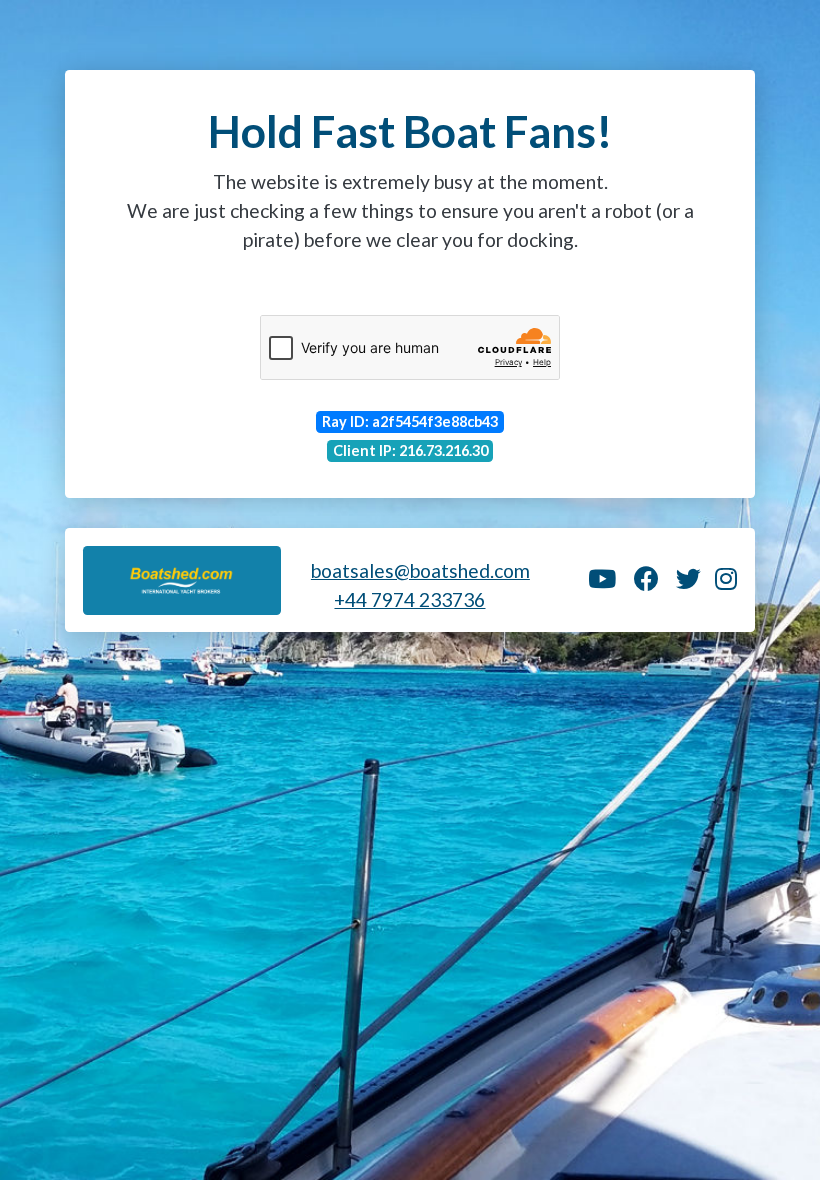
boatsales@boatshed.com (420, 570)
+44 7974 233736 (409, 599)
